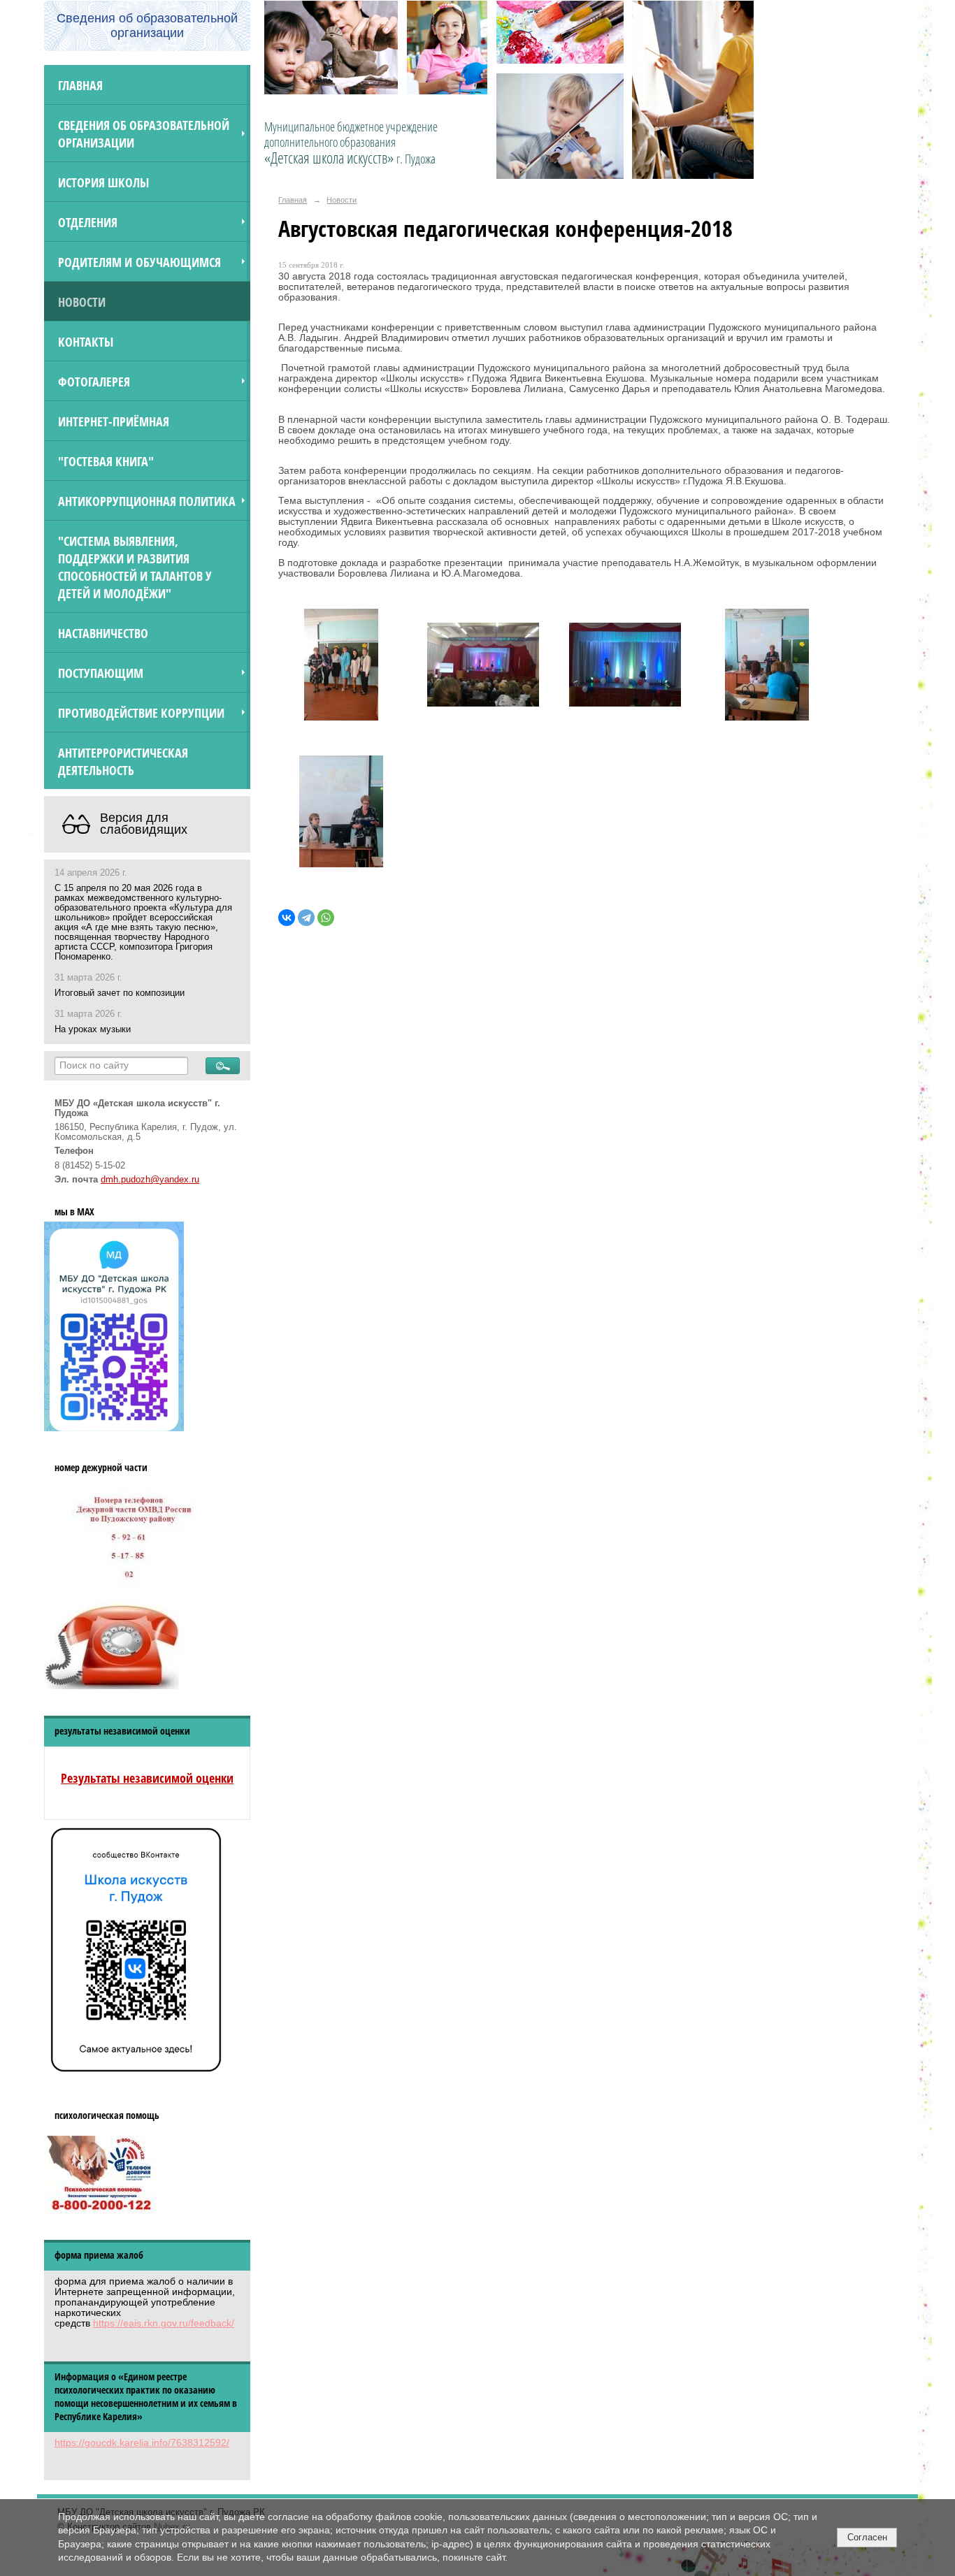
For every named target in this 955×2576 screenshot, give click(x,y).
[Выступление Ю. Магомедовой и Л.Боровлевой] (483, 668)
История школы (103, 182)
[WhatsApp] (326, 918)
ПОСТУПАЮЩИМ (101, 673)
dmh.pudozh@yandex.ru (150, 1180)
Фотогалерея (94, 381)
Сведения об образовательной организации (144, 133)
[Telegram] (306, 918)
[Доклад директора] (767, 668)
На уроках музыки (93, 1029)
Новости (82, 302)
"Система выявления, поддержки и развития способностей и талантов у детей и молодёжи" (135, 567)
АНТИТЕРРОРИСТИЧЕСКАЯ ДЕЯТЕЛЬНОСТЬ (123, 761)
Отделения (88, 222)
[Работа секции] (341, 668)
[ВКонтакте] (287, 918)
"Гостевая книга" (106, 461)
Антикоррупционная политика (147, 501)
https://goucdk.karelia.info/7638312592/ (142, 2443)
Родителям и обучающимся (139, 262)
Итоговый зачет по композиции (120, 993)
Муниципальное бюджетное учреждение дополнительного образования (351, 143)
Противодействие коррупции (141, 712)
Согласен (867, 2537)
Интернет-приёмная (114, 421)
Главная (80, 85)
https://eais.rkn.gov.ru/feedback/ (164, 2323)
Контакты (86, 341)
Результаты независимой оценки (147, 1778)
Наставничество (103, 633)
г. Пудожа (416, 159)
